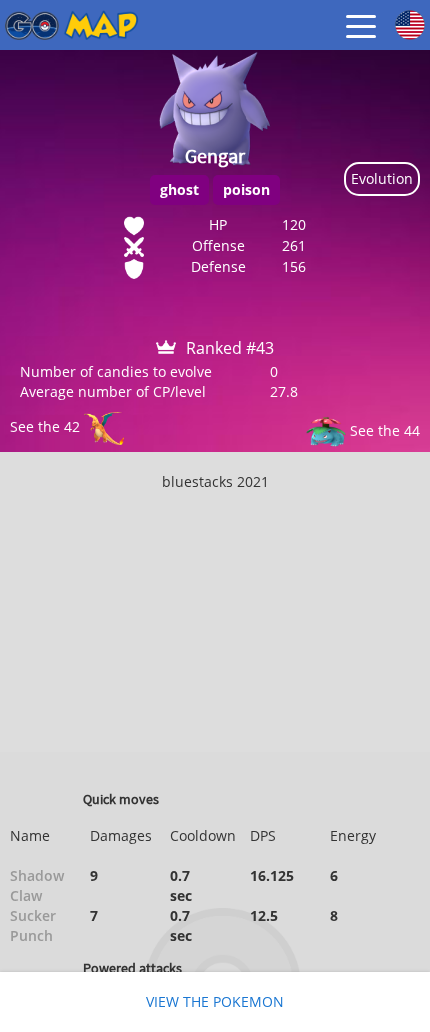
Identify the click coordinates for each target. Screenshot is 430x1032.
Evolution (382, 178)
